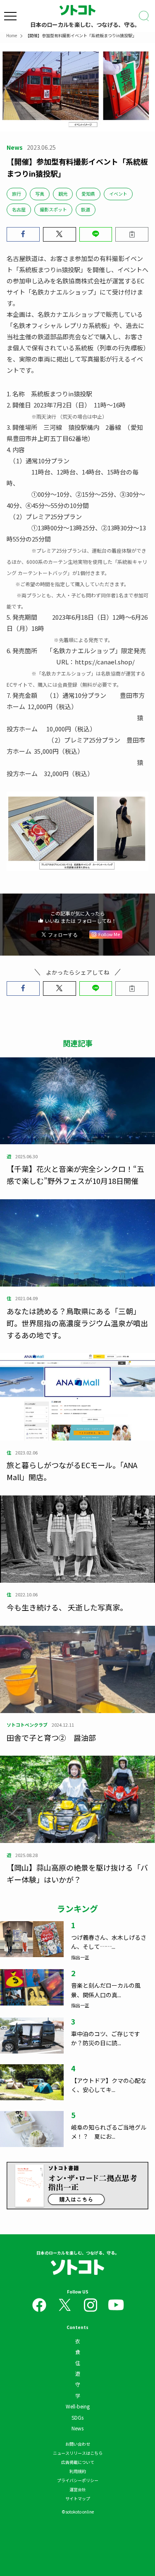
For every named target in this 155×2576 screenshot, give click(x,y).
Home (12, 35)
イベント (118, 194)
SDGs (77, 2417)
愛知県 (88, 194)
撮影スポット (53, 209)
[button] (23, 234)
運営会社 (78, 2489)
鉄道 (86, 209)
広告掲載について (78, 2462)
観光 (63, 194)
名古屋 (19, 209)
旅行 (17, 194)
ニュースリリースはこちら (78, 2453)
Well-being (78, 2406)
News (77, 2428)
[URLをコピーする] (132, 234)
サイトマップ (78, 2498)
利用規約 (78, 2471)
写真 (40, 194)
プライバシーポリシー (78, 2480)
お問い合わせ (78, 2444)
